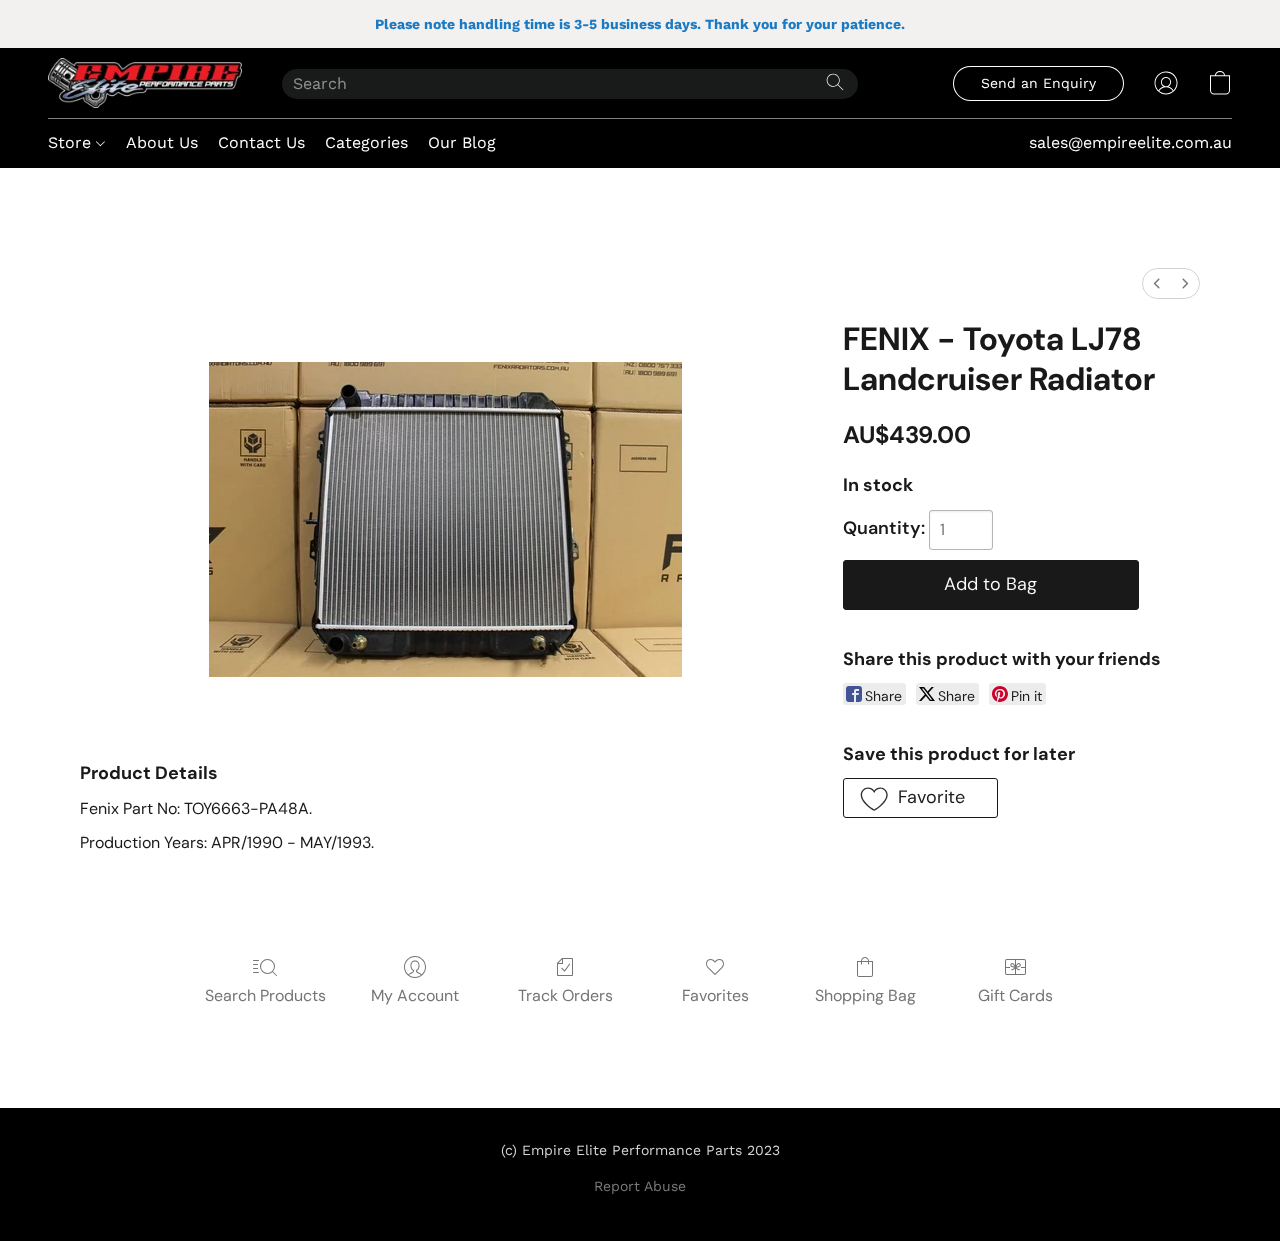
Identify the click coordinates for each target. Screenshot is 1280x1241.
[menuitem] (1157, 283)
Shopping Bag (865, 995)
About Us (162, 142)
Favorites (715, 995)
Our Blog (462, 142)
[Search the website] (835, 82)
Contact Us (261, 142)
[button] (145, 83)
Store (72, 142)
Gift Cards (1015, 995)
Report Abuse (640, 1186)
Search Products (265, 995)
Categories (366, 142)
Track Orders (565, 995)
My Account (415, 995)
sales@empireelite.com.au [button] (1130, 142)
